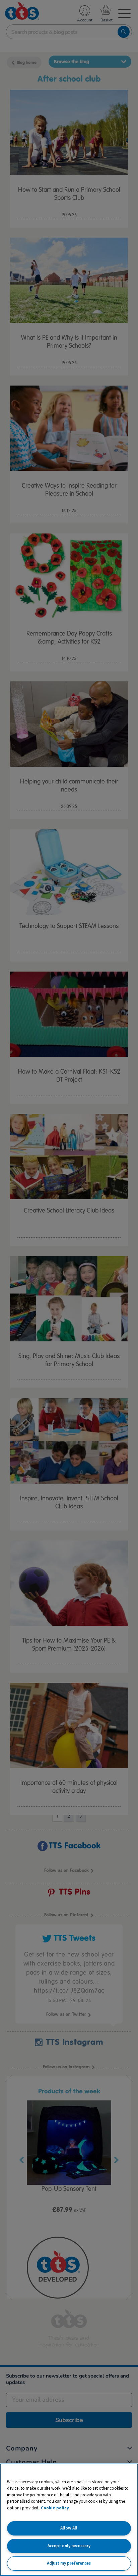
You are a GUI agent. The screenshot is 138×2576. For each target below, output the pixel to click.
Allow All (69, 2528)
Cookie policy (55, 2508)
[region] (69, 2520)
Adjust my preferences (69, 2563)
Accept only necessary (69, 2546)
